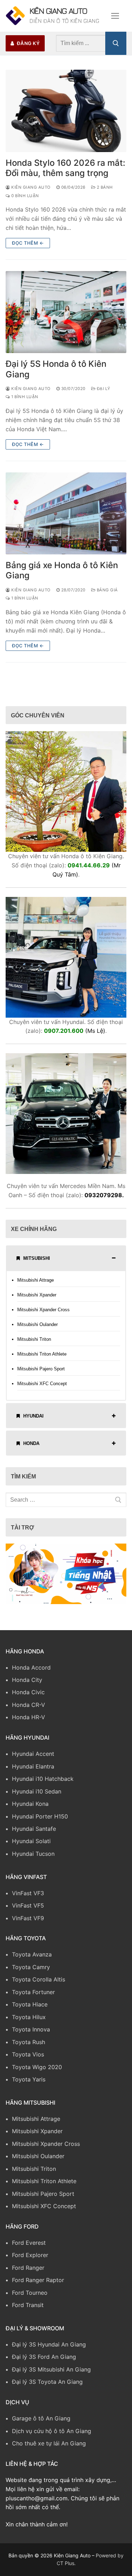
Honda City (27, 1685)
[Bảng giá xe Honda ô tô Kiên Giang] (66, 518)
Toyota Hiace (30, 2009)
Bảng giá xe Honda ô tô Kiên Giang (62, 575)
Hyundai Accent (33, 1759)
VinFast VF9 (28, 1923)
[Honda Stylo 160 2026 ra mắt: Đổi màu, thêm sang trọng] (66, 116)
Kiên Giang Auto (54, 13)
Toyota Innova (31, 2034)
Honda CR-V (29, 1710)
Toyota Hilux (29, 2022)
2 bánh (104, 192)
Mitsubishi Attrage (36, 1285)
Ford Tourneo (30, 2298)
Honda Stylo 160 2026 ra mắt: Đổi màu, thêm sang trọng (65, 173)
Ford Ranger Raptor (38, 2285)
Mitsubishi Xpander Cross (43, 1315)
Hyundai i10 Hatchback (43, 1784)
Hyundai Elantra (33, 1771)
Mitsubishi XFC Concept (42, 1388)
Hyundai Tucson (33, 1859)
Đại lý (103, 394)
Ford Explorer (30, 2260)
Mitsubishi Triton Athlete (42, 1359)
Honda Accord (31, 1672)
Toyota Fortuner (33, 1997)
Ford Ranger (28, 2273)
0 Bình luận (25, 201)
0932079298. (104, 1200)
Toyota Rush (29, 2047)
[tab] (66, 1263)
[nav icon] (115, 18)
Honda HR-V (29, 1722)
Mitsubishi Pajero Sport (41, 1374)
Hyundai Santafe (34, 1834)
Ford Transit (28, 2310)
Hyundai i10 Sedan (37, 1796)
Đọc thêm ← (28, 248)
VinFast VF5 (28, 1910)
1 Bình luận (24, 402)
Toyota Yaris (29, 2084)
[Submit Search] (116, 48)
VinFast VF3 (28, 1898)
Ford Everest (29, 2248)
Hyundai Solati (31, 1846)
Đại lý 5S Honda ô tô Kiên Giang (56, 374)
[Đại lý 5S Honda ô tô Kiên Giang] (66, 317)
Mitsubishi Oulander (37, 1329)
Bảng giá (107, 595)
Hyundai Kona (30, 1809)
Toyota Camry (31, 1972)
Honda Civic (28, 1697)
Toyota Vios (28, 2059)
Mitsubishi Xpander (37, 1300)
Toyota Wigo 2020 (37, 2072)
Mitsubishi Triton (34, 1344)
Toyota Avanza (32, 1960)
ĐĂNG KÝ (28, 48)
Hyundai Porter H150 (40, 1821)
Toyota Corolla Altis (39, 1985)
